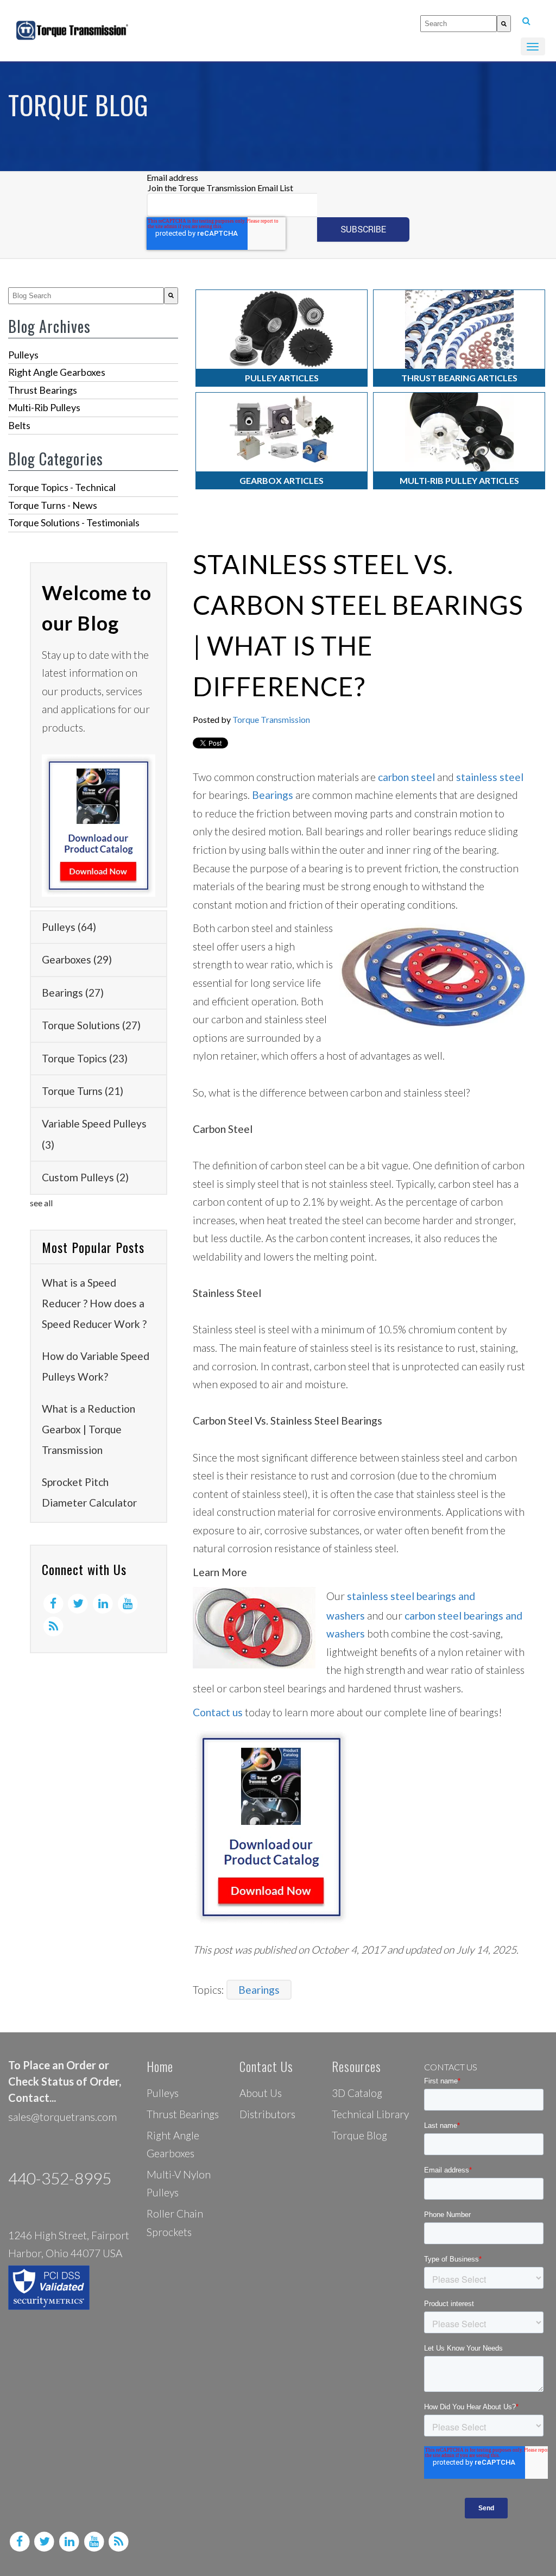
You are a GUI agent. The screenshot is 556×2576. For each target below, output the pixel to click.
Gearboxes (77, 959)
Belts (19, 425)
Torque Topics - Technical (62, 487)
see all (41, 1203)
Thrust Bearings (43, 390)
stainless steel (490, 777)
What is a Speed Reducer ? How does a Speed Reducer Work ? (94, 1303)
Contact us (218, 1712)
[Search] (504, 24)
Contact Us (266, 2066)
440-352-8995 (60, 2178)
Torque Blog (359, 2135)
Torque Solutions (91, 1025)
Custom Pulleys (85, 1177)
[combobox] (459, 24)
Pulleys (23, 355)
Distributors (267, 2114)
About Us (261, 2093)
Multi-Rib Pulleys (44, 407)
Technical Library (370, 2114)
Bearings (73, 993)
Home (160, 2066)
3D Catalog (357, 2093)
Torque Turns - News (53, 505)
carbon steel (406, 777)
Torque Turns (83, 1091)
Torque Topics (85, 1058)
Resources (356, 2066)
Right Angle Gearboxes (57, 372)
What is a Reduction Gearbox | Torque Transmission (89, 1429)
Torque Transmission (271, 719)
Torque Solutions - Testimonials (74, 522)
